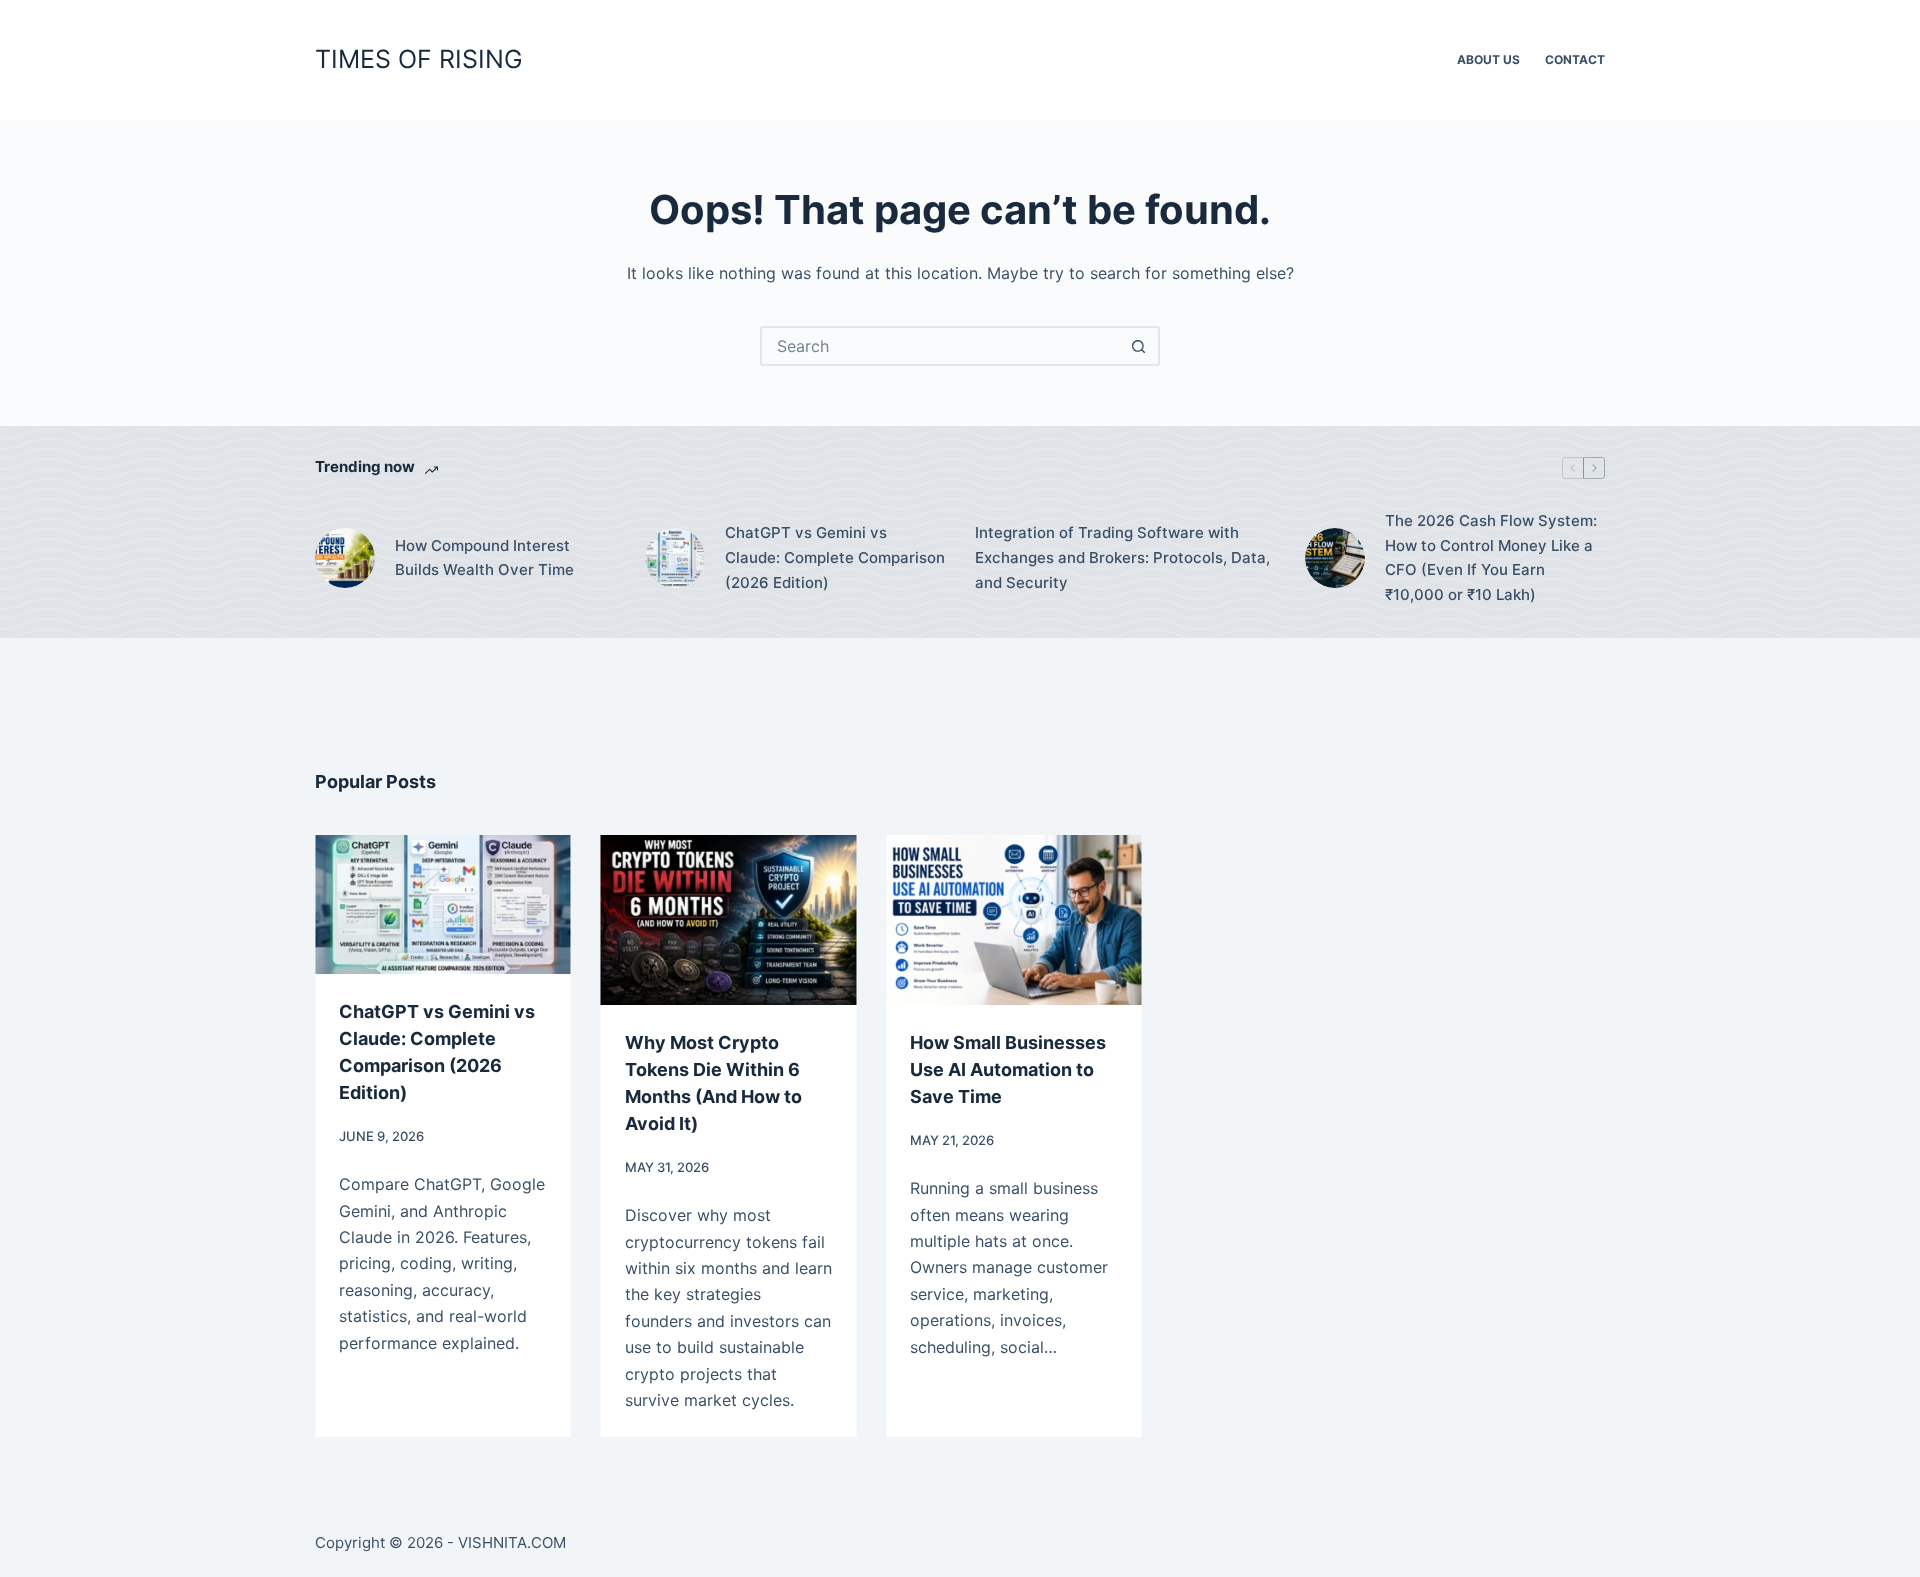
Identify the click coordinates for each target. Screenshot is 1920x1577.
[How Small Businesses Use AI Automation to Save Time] (986, 920)
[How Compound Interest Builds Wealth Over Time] (345, 558)
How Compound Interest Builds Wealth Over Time (484, 558)
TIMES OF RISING (419, 59)
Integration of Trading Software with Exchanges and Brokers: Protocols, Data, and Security (1122, 557)
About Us (1488, 59)
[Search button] (1138, 346)
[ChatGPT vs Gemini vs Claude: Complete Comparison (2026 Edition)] (675, 558)
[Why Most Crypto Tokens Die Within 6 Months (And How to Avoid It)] (701, 920)
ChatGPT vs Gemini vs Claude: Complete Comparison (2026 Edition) (835, 557)
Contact (1575, 59)
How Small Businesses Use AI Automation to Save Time (980, 1069)
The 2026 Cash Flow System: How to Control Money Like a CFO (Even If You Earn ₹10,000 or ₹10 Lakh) (1491, 557)
